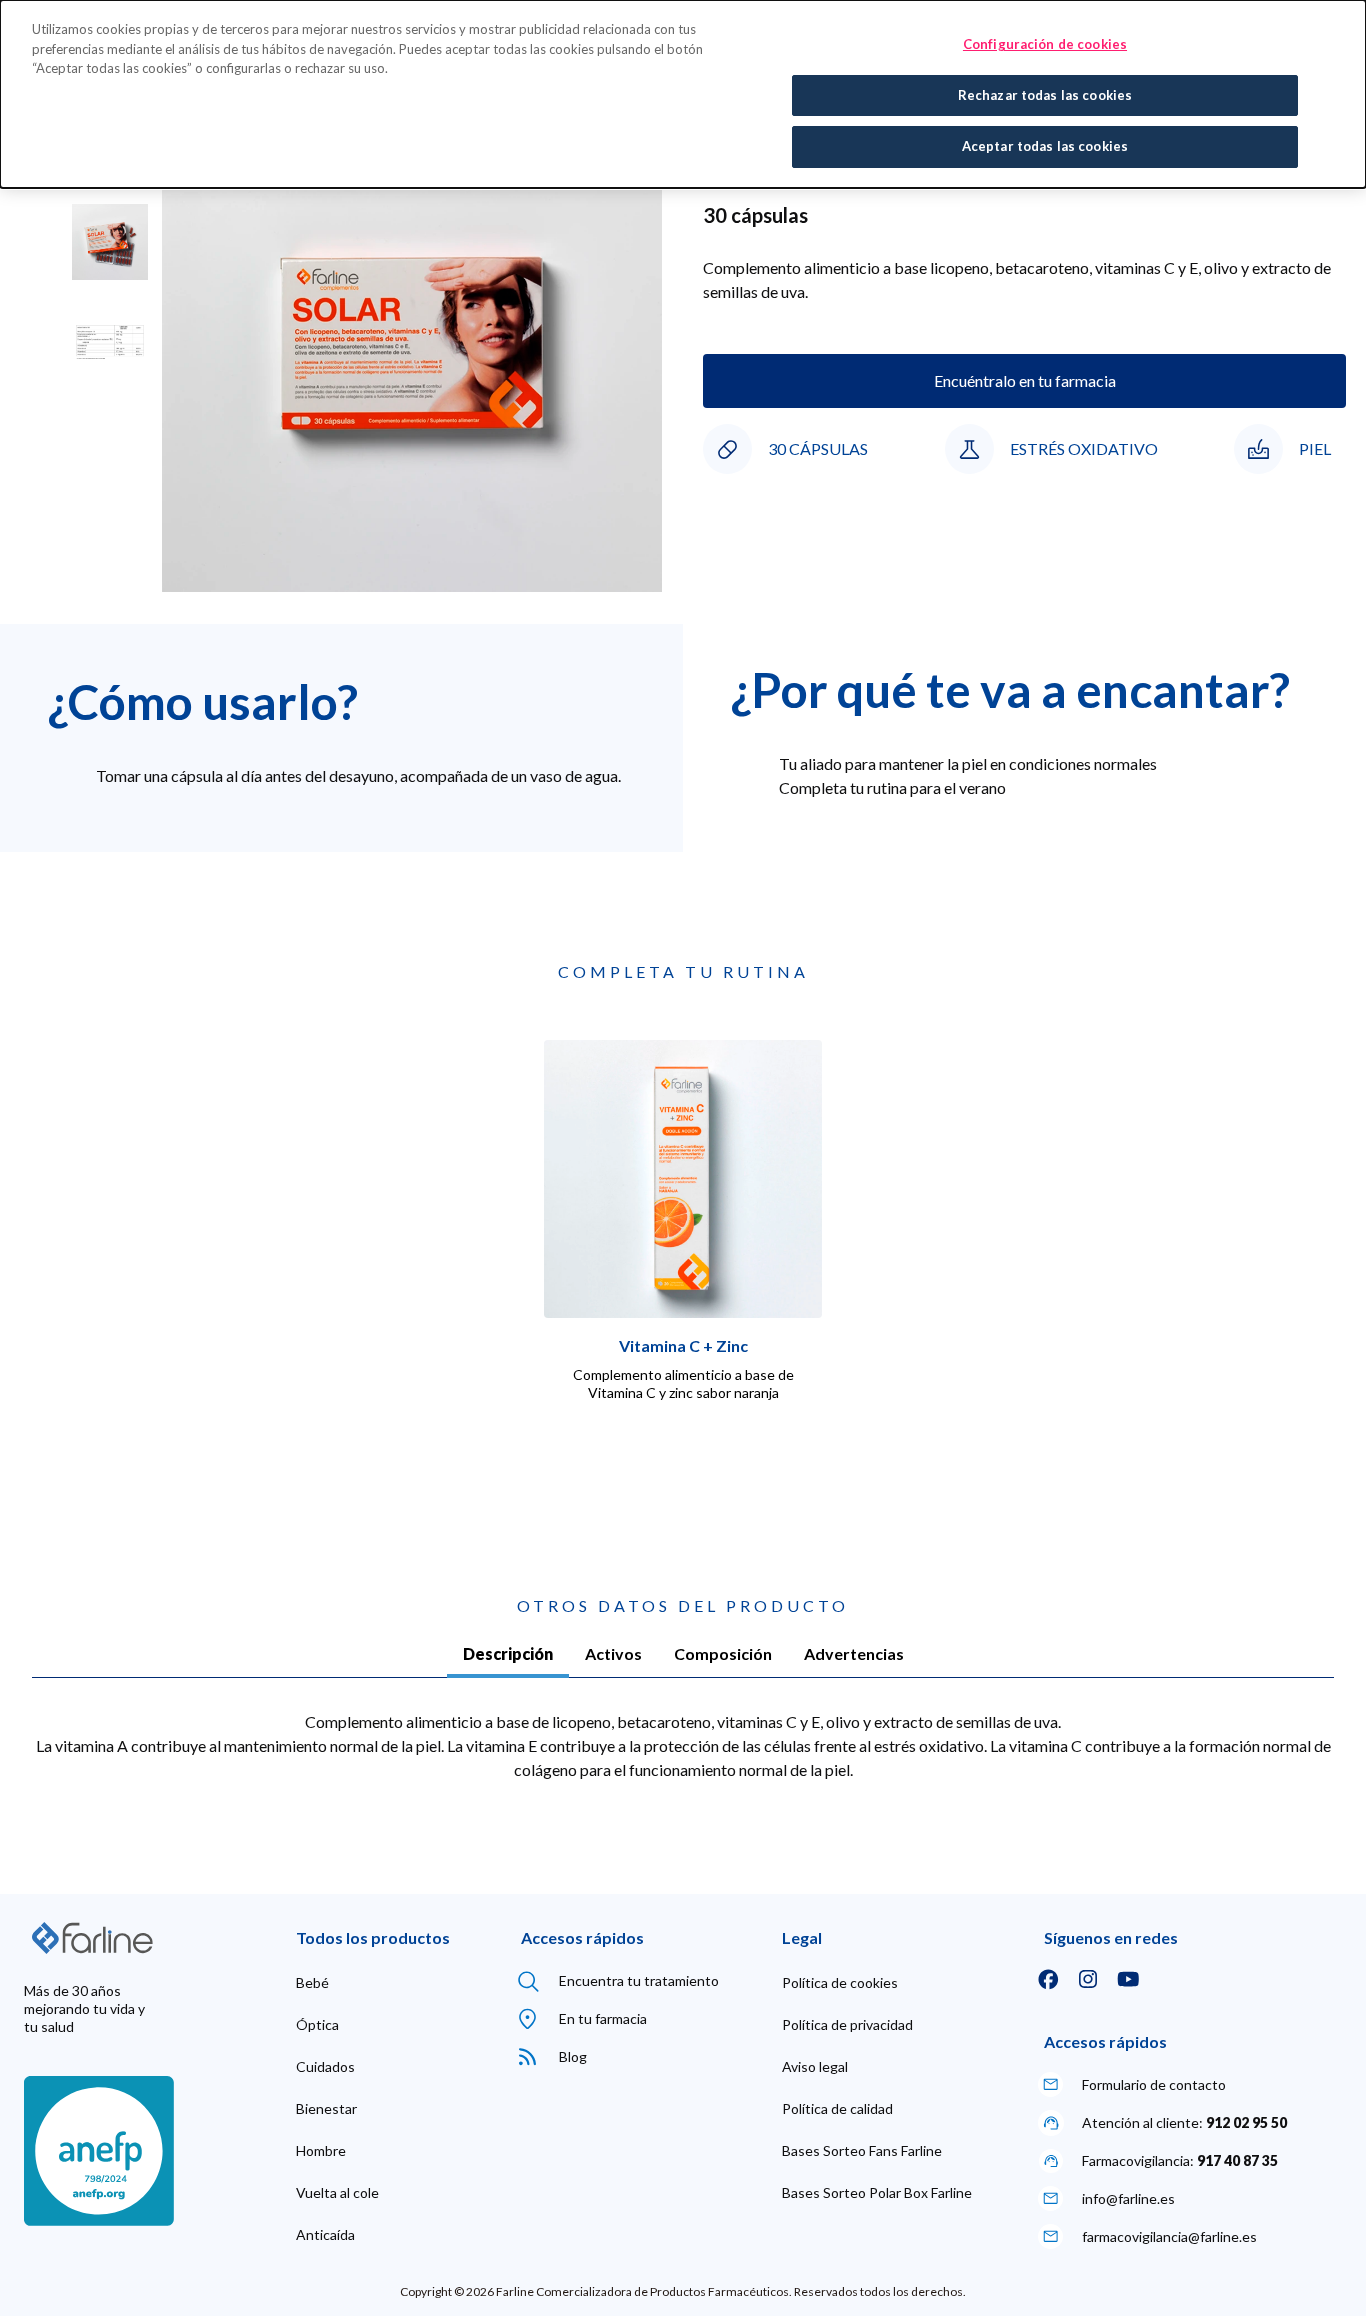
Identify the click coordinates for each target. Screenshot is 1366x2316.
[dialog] (683, 94)
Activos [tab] (613, 1653)
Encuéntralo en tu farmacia (1025, 380)
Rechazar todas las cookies (1045, 95)
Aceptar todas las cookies (1045, 146)
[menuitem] (312, 1983)
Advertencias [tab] (854, 1653)
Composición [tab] (723, 1653)
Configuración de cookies (1045, 44)
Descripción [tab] (508, 1653)
